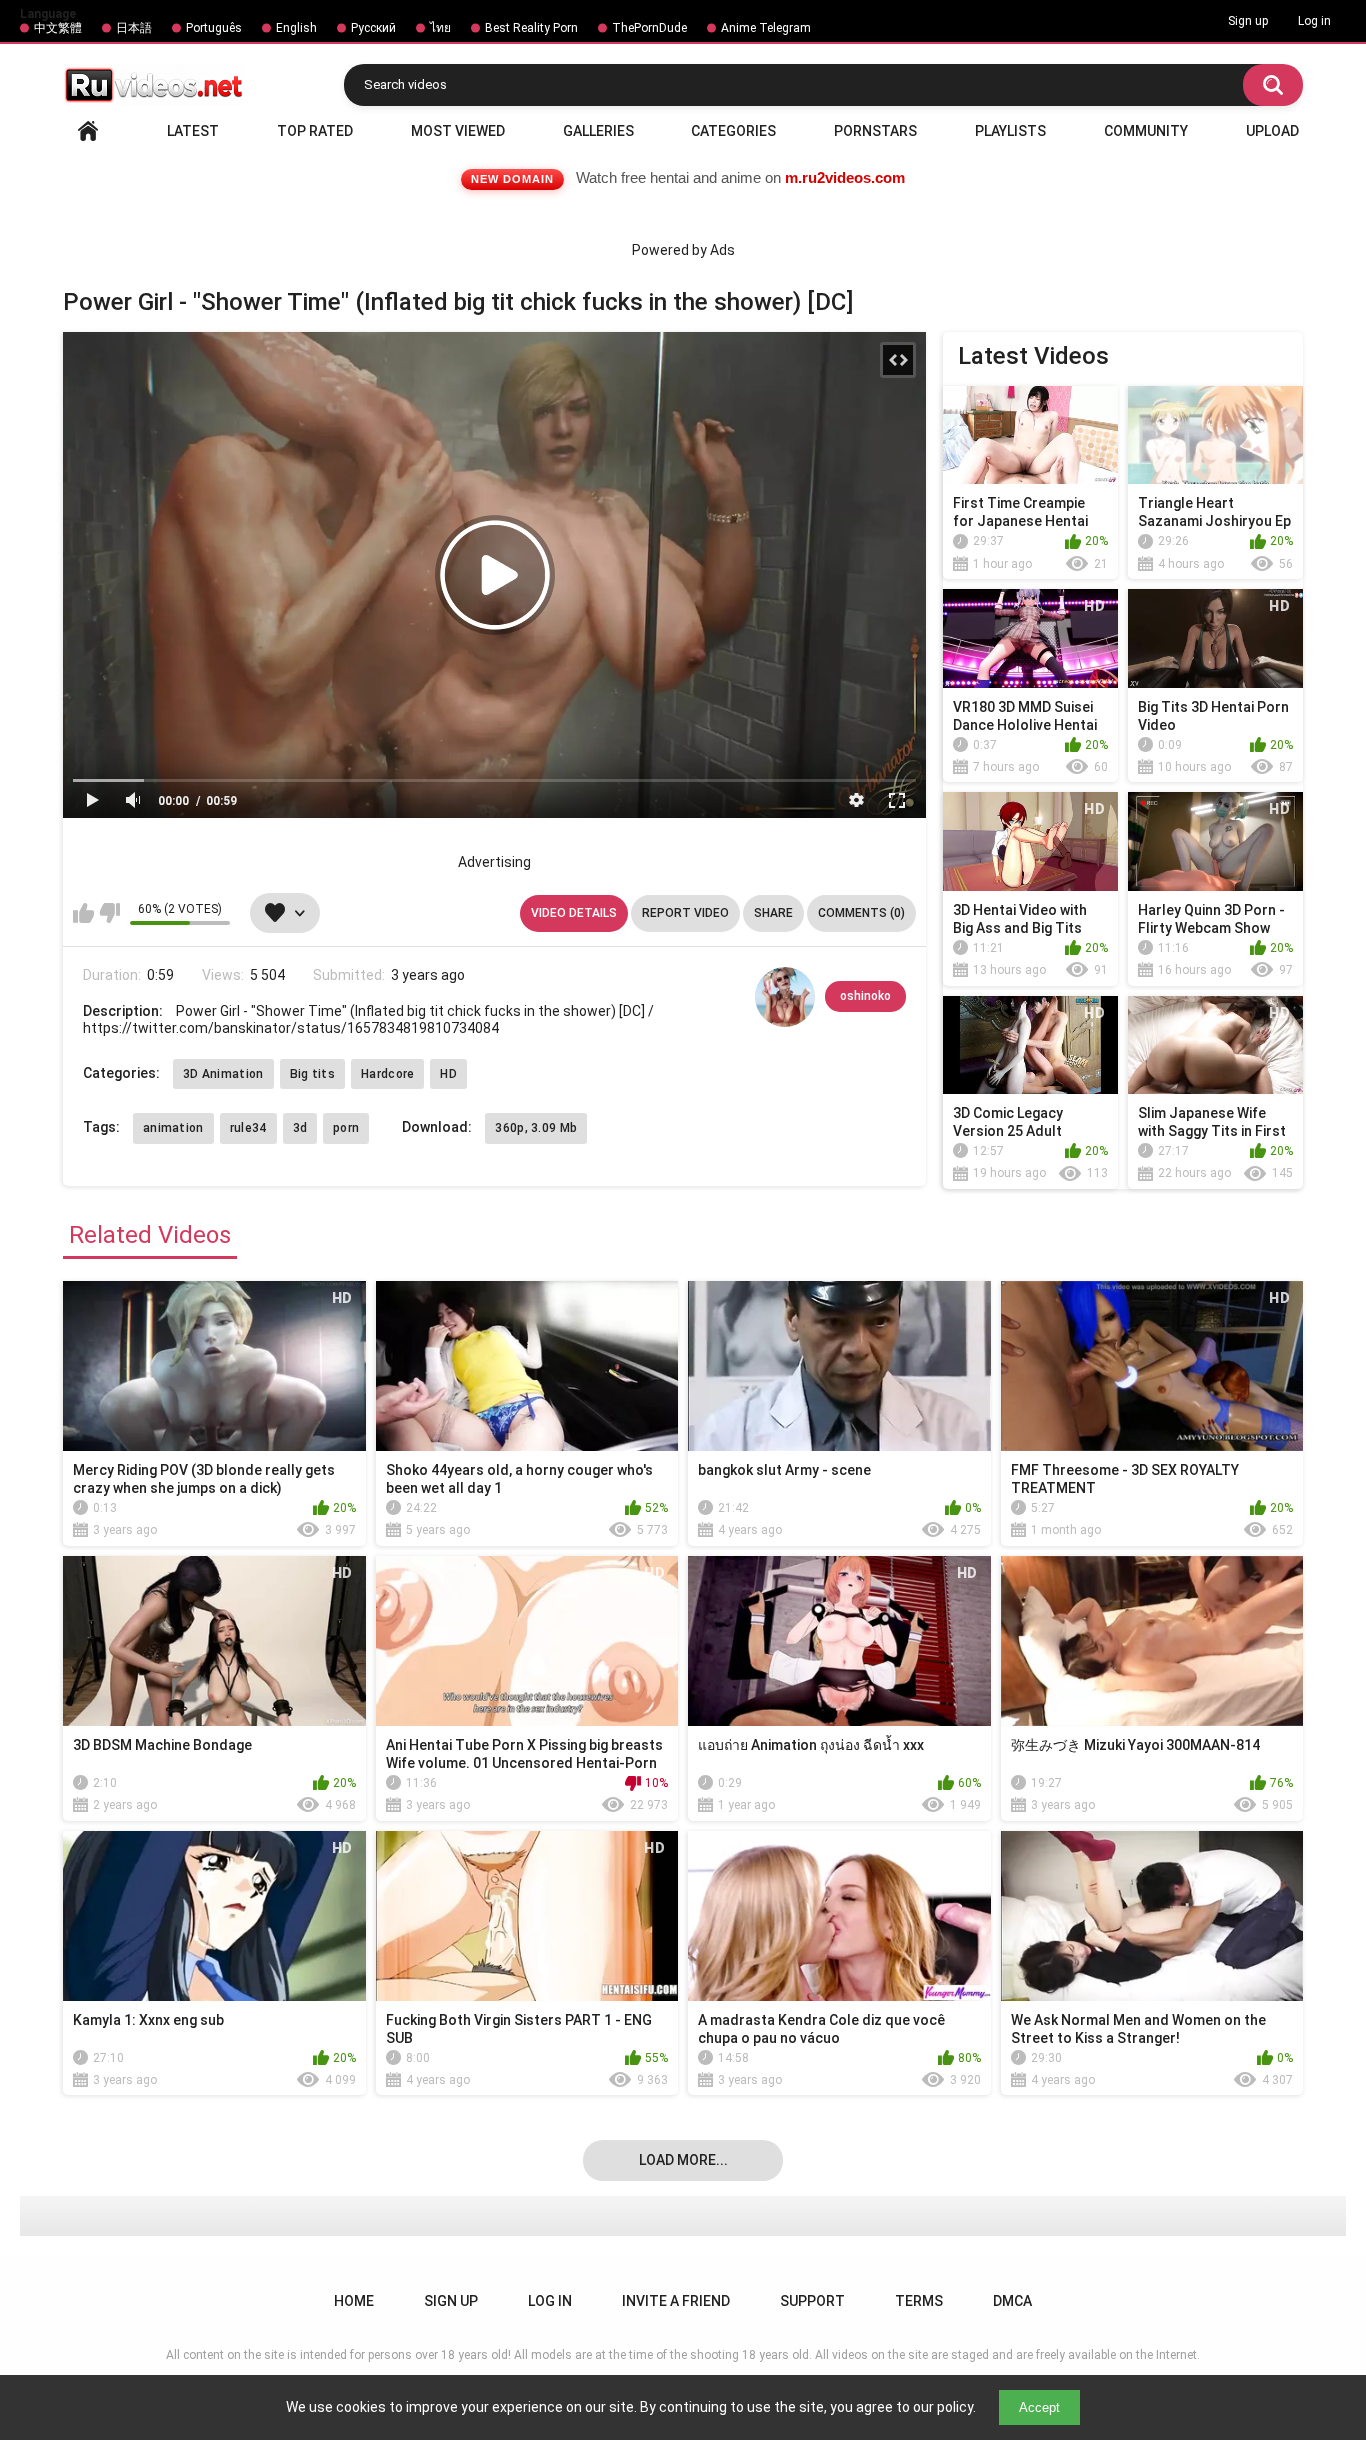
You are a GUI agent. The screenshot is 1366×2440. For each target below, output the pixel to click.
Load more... (683, 2160)
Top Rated (315, 131)
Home (88, 131)
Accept (1039, 2407)
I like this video (83, 913)
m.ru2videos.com (845, 177)
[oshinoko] (785, 997)
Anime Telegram (766, 28)
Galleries (598, 131)
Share (773, 913)
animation (173, 1128)
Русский (373, 28)
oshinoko (865, 996)
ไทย (440, 28)
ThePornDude (649, 28)
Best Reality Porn (531, 28)
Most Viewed (458, 131)
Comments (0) (861, 913)
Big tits (312, 1074)
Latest (193, 131)
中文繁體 (58, 28)
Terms (919, 2301)
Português (214, 28)
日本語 (134, 28)
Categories (733, 131)
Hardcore (387, 1074)
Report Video (685, 913)
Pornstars (875, 131)
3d (300, 1128)
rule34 (248, 1128)
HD (448, 1074)
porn (346, 1128)
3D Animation (223, 1074)
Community (1146, 131)
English (296, 28)
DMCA (1012, 2301)
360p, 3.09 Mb (536, 1128)
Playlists (1010, 131)
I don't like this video (109, 913)
